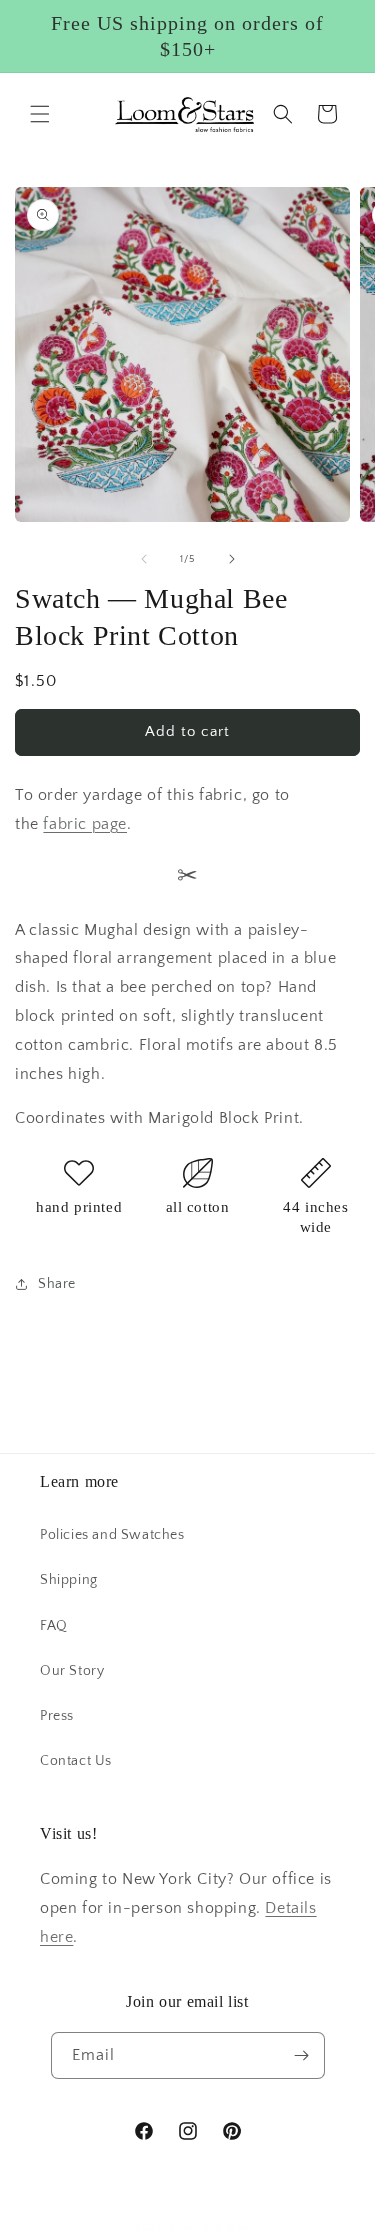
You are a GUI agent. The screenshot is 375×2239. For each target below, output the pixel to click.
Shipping (69, 1580)
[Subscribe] (302, 2055)
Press (57, 1716)
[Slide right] (232, 559)
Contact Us (76, 1761)
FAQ (54, 1626)
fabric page (85, 824)
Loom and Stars (211, 2228)
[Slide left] (144, 559)
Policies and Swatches (112, 1535)
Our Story (72, 1671)
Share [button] (57, 1284)
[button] (40, 114)
